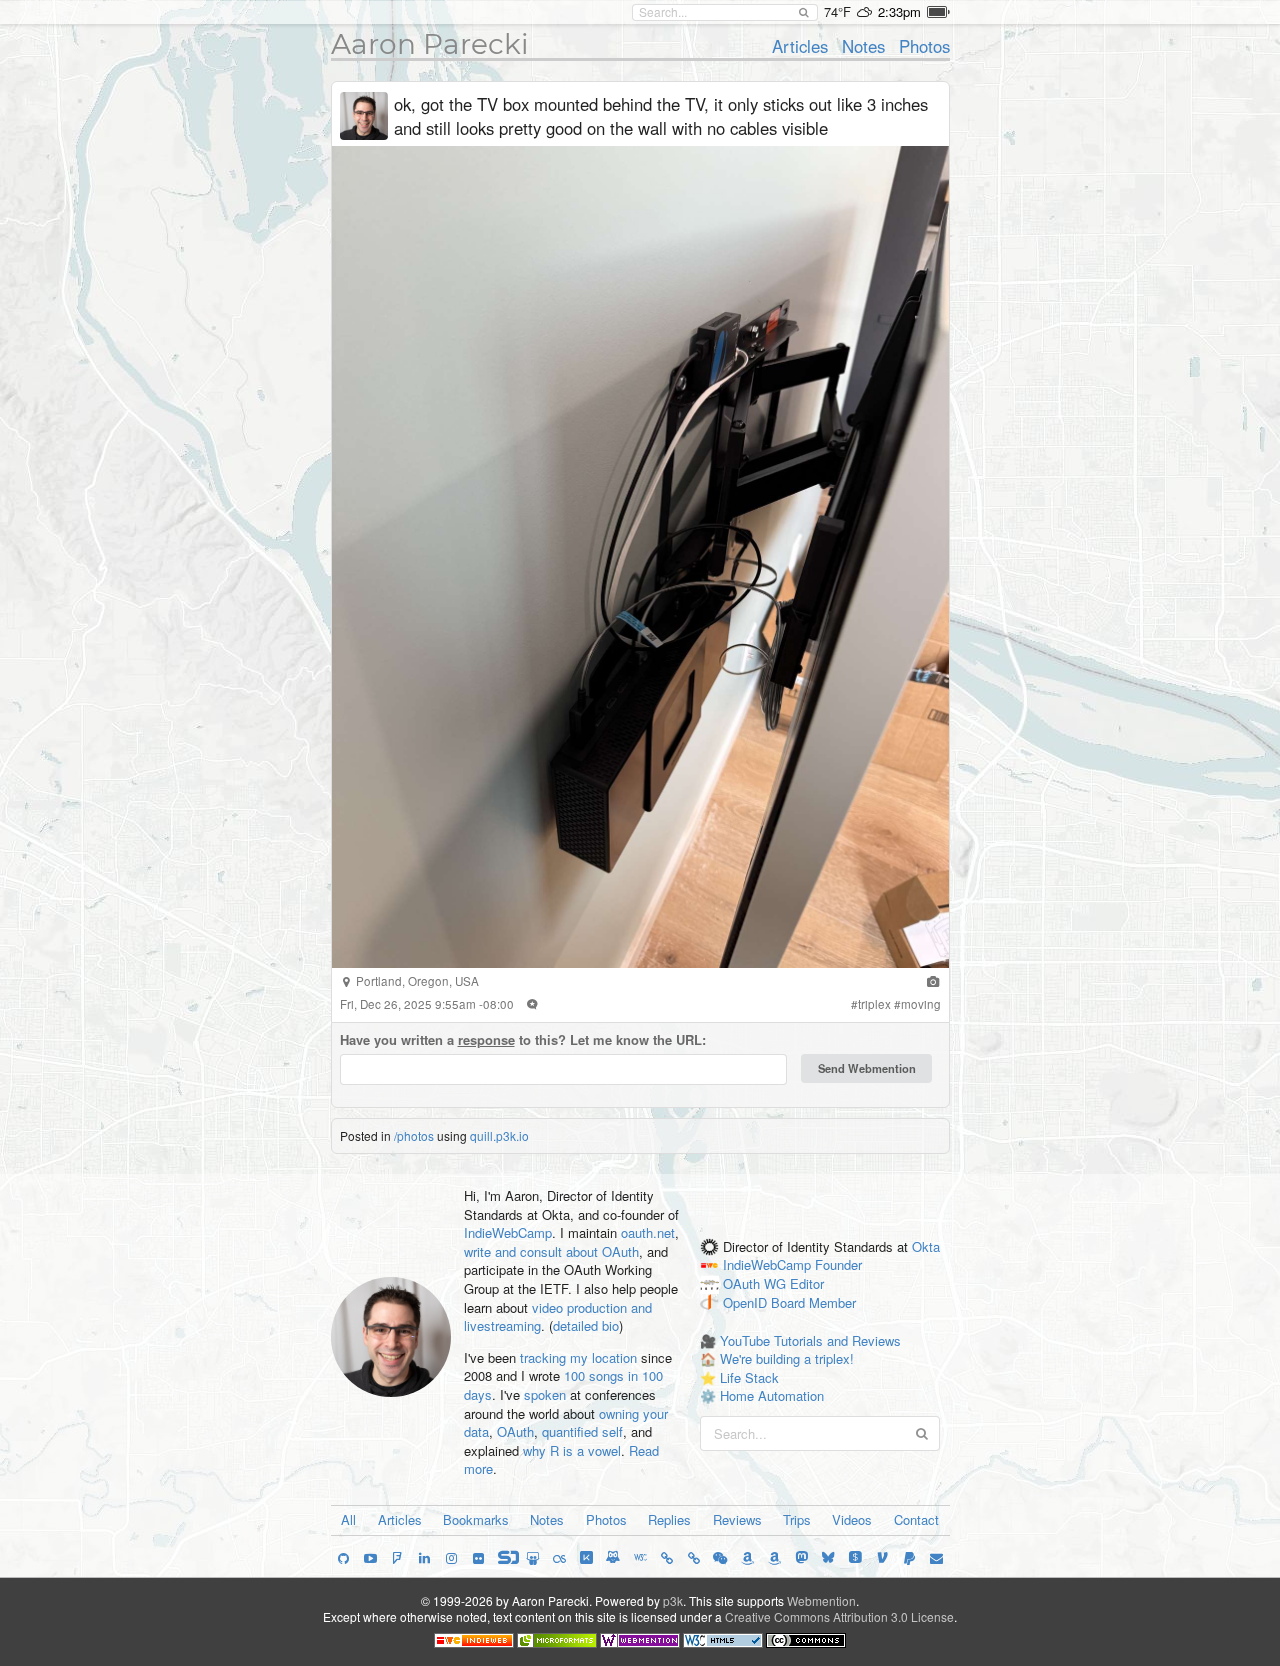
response (486, 1039)
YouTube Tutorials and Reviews (810, 1340)
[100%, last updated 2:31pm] (938, 12)
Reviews (737, 1519)
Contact (916, 1519)
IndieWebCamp (508, 1232)
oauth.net (648, 1232)
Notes (863, 46)
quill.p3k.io (499, 1135)
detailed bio (586, 1325)
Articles (800, 46)
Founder (838, 1265)
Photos (924, 46)
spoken (545, 1394)
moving (921, 1004)
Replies (669, 1519)
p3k (673, 1600)
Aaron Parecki (430, 44)
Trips (797, 1519)
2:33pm (899, 11)
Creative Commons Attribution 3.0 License (839, 1616)
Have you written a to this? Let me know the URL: (523, 1040)
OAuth (515, 1431)
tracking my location (578, 1357)
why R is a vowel (572, 1450)
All (348, 1519)
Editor (807, 1284)
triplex (874, 1004)
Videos (852, 1519)
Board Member (813, 1303)
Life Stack (749, 1377)
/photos (414, 1135)
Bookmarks (476, 1519)
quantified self (582, 1431)
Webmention (821, 1600)
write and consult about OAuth (551, 1251)
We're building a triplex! (787, 1358)
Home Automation (772, 1395)
